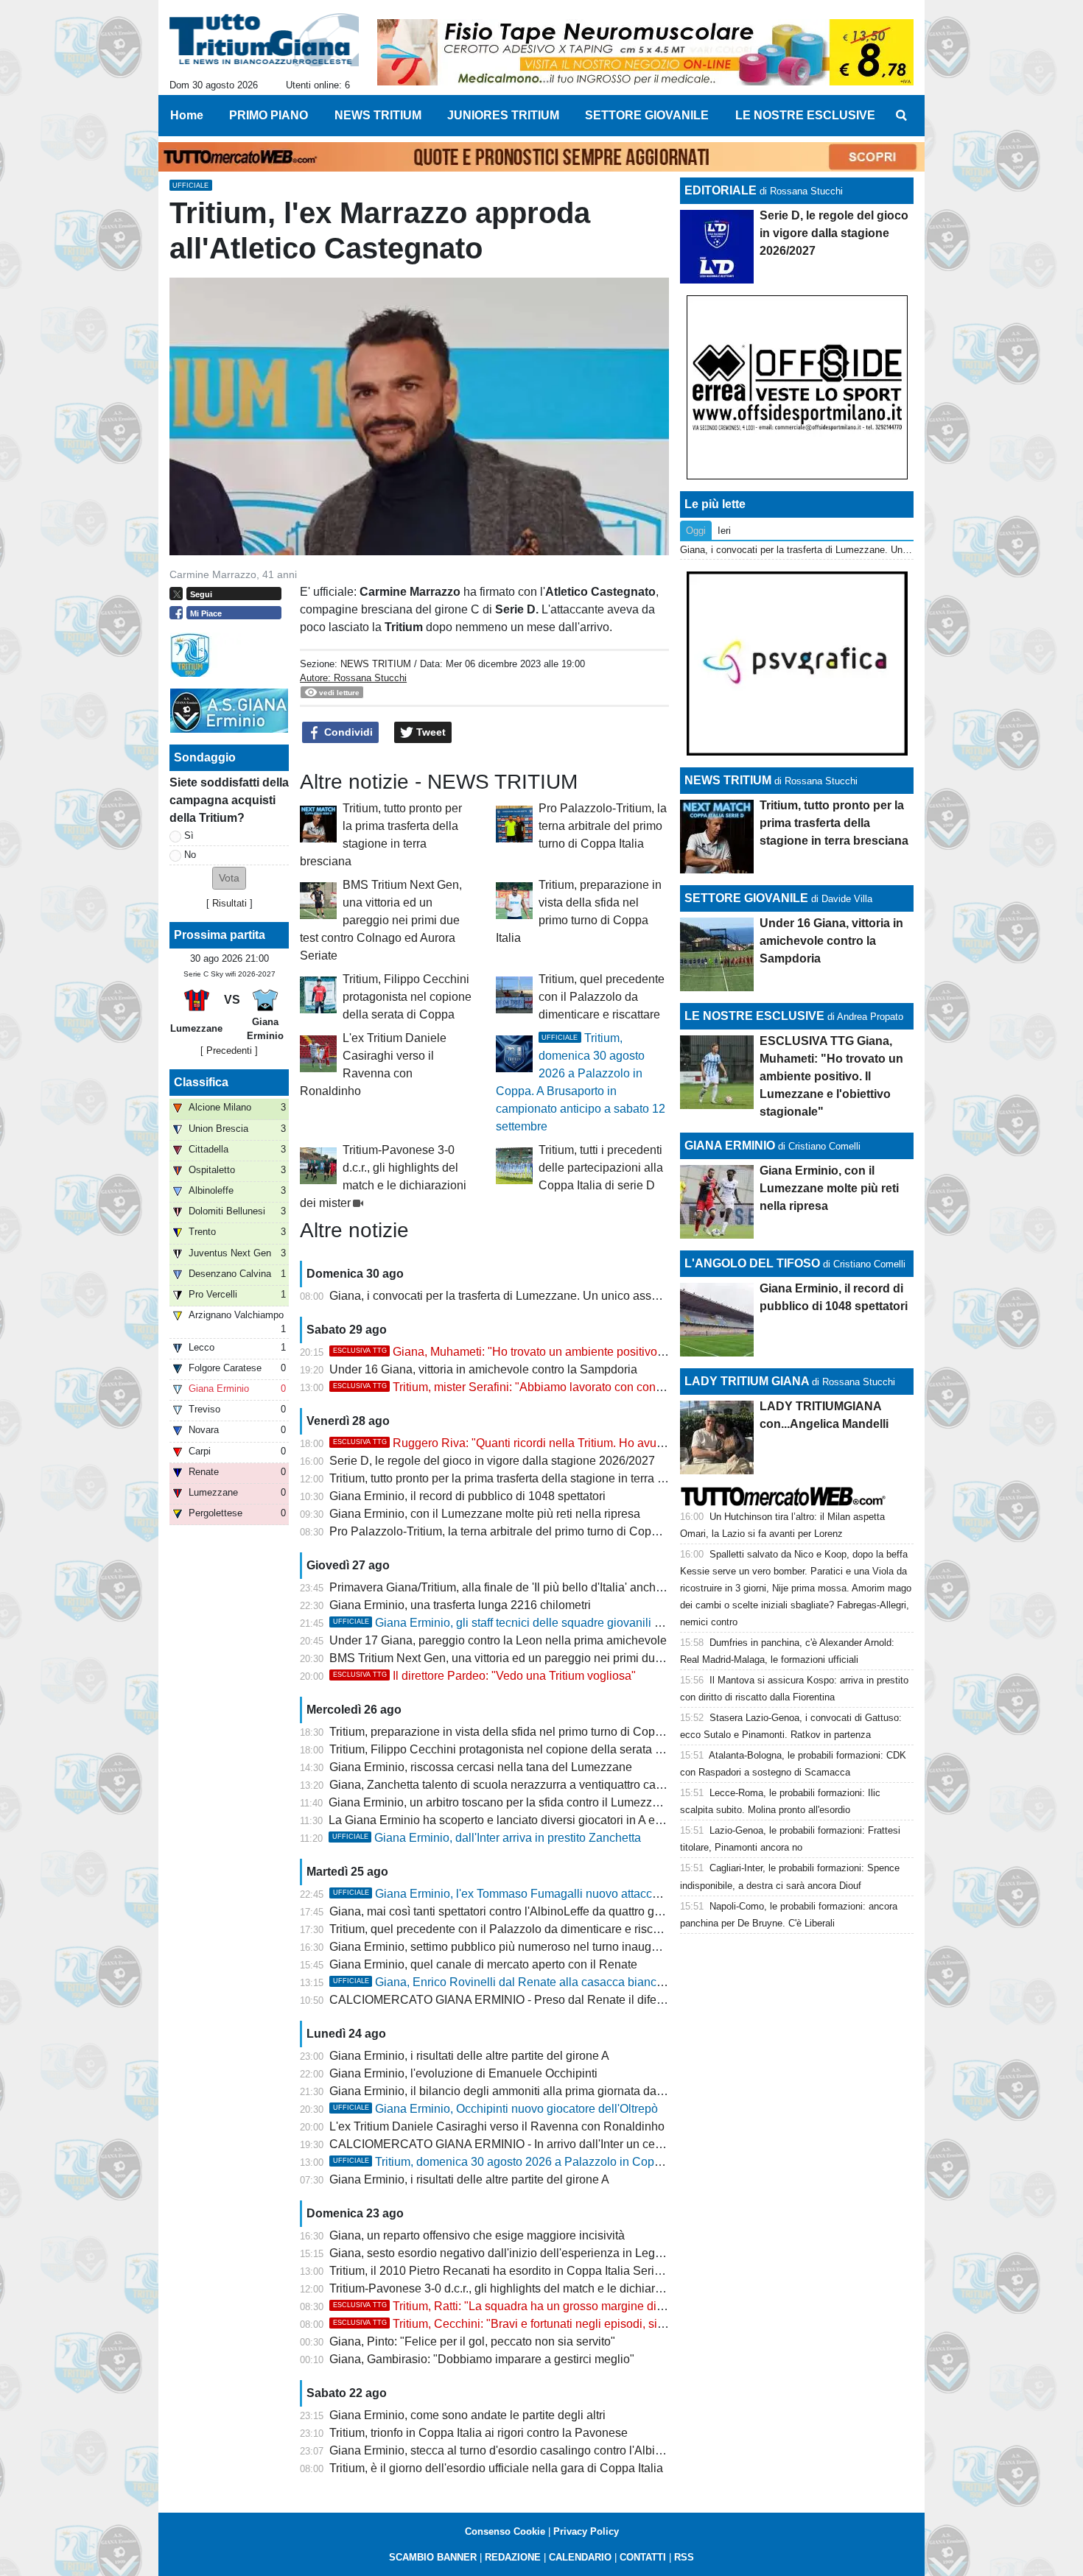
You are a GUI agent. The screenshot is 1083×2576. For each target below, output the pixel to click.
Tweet (430, 732)
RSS (684, 2557)
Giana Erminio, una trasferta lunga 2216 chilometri (460, 1605)
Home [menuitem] (187, 115)
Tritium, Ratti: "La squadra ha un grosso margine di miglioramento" (536, 2306)
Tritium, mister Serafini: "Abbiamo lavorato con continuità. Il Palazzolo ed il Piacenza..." (589, 1387)
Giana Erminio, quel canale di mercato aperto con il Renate (483, 1964)
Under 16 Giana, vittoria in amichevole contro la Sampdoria (483, 1369)
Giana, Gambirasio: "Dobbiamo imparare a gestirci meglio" (482, 2359)
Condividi (347, 732)
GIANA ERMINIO (730, 1146)
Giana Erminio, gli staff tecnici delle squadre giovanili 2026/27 (515, 1623)
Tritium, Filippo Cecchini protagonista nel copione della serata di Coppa (407, 997)
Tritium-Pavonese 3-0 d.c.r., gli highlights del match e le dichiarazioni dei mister (535, 2288)
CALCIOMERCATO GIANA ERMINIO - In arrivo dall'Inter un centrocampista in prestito (553, 2144)
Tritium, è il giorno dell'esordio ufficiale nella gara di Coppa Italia (496, 2468)
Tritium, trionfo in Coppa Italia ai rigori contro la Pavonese (479, 2433)
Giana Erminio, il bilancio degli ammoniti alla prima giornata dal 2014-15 (518, 2091)
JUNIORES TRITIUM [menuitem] (503, 115)
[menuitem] (901, 116)
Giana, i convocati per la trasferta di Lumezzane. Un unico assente (502, 1296)
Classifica (201, 1082)
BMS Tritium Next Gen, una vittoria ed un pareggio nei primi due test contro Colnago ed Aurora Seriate (381, 920)
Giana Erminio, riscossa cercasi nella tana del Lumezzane (481, 1767)
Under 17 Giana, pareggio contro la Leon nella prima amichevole (498, 1640)
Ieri (724, 531)
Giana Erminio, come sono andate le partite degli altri (467, 2415)
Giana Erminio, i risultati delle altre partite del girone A (469, 2056)
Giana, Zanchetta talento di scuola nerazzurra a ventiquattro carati (501, 1785)
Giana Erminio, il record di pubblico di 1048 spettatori (467, 1496)
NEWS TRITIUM (376, 664)
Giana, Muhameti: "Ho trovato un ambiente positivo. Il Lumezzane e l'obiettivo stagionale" (595, 1352)
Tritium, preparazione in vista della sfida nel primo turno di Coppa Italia (513, 1732)
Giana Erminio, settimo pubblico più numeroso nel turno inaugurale (504, 1947)
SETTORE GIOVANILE (746, 898)
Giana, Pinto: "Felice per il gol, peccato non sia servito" (472, 2341)
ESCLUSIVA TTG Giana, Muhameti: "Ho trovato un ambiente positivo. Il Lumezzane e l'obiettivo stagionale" (831, 1076)
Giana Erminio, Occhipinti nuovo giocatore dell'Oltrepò (495, 2109)
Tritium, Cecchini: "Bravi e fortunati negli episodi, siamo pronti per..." (539, 2324)
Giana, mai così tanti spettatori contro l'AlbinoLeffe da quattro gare (500, 1911)
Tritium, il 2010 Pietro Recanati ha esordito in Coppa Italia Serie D (501, 2271)
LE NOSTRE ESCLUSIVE (754, 1016)
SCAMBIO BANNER (433, 2557)
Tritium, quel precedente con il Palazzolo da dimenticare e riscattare (602, 997)
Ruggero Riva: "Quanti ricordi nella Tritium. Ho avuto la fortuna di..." (538, 1443)
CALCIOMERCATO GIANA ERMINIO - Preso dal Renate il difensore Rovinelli (532, 2000)
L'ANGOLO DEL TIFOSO (752, 1263)
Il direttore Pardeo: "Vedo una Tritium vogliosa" (484, 1676)
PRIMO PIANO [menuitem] (269, 115)
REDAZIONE (513, 2557)
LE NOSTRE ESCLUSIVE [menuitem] (805, 115)
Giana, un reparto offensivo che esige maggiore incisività (477, 2235)
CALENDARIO (580, 2557)
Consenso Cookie (505, 2531)
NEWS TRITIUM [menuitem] (378, 115)
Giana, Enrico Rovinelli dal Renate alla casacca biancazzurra (514, 1982)
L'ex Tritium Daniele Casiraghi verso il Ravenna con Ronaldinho (497, 2126)
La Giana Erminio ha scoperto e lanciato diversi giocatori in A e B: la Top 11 (524, 1820)
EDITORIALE (721, 190)
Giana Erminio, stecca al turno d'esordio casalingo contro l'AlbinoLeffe (512, 2450)
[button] (229, 878)
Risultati (229, 903)
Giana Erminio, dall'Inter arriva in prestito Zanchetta (487, 1838)
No (190, 855)
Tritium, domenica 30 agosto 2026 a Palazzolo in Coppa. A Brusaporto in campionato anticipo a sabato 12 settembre (656, 2162)
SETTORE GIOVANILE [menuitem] (647, 115)
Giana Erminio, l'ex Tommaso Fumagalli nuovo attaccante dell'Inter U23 (540, 1894)
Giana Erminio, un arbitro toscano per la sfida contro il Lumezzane (500, 1802)
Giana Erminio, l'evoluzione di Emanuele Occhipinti (463, 2073)
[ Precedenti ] (229, 1051)
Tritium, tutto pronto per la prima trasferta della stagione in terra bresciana (519, 1478)
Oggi (696, 531)
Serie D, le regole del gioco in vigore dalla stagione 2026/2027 (492, 1461)
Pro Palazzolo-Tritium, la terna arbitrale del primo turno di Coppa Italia (603, 826)
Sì (189, 835)
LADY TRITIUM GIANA (747, 1381)
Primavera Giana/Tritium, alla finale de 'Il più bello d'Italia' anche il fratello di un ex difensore (567, 1587)
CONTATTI (643, 2557)
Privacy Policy (586, 2531)
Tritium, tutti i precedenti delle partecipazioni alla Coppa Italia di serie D (601, 1168)
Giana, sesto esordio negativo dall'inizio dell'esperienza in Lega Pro (506, 2253)
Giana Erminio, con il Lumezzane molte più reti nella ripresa (485, 1514)
